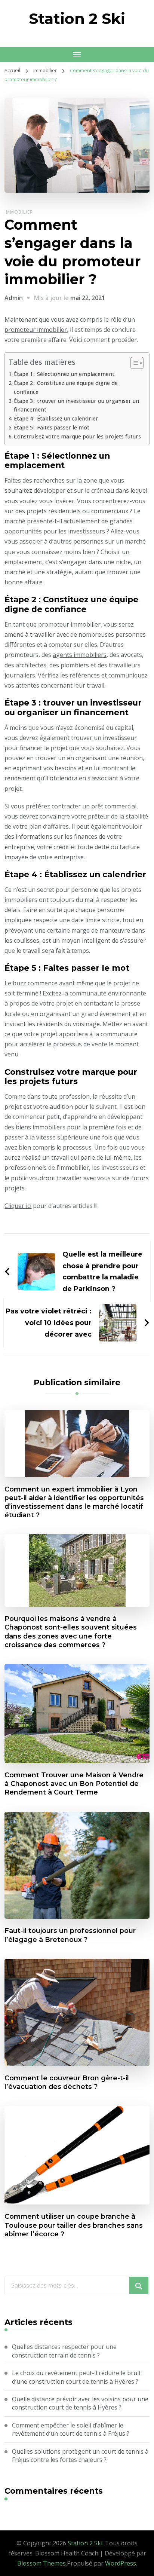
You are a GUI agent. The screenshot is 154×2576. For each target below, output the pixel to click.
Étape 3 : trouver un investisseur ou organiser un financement (76, 405)
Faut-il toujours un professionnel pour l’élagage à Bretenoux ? (70, 1935)
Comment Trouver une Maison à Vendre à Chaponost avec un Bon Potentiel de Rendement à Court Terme (74, 1783)
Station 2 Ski (77, 19)
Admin (14, 298)
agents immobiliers (80, 655)
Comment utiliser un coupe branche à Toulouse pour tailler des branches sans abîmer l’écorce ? (74, 2225)
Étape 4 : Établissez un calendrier (56, 418)
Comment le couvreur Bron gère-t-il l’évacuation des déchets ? (67, 2082)
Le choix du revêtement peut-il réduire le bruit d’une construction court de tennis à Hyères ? (76, 2377)
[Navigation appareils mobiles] (77, 54)
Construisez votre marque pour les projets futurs (77, 436)
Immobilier (19, 212)
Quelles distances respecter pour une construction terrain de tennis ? (64, 2351)
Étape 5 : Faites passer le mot (52, 427)
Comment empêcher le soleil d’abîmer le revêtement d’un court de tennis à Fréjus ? (71, 2429)
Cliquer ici (18, 1206)
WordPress (121, 2563)
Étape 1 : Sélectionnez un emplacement (64, 374)
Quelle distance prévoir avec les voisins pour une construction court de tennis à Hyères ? (80, 2403)
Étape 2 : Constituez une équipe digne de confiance (66, 387)
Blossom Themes (41, 2563)
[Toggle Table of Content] (133, 363)
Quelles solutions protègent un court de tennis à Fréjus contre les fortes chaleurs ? (80, 2456)
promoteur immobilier (36, 330)
